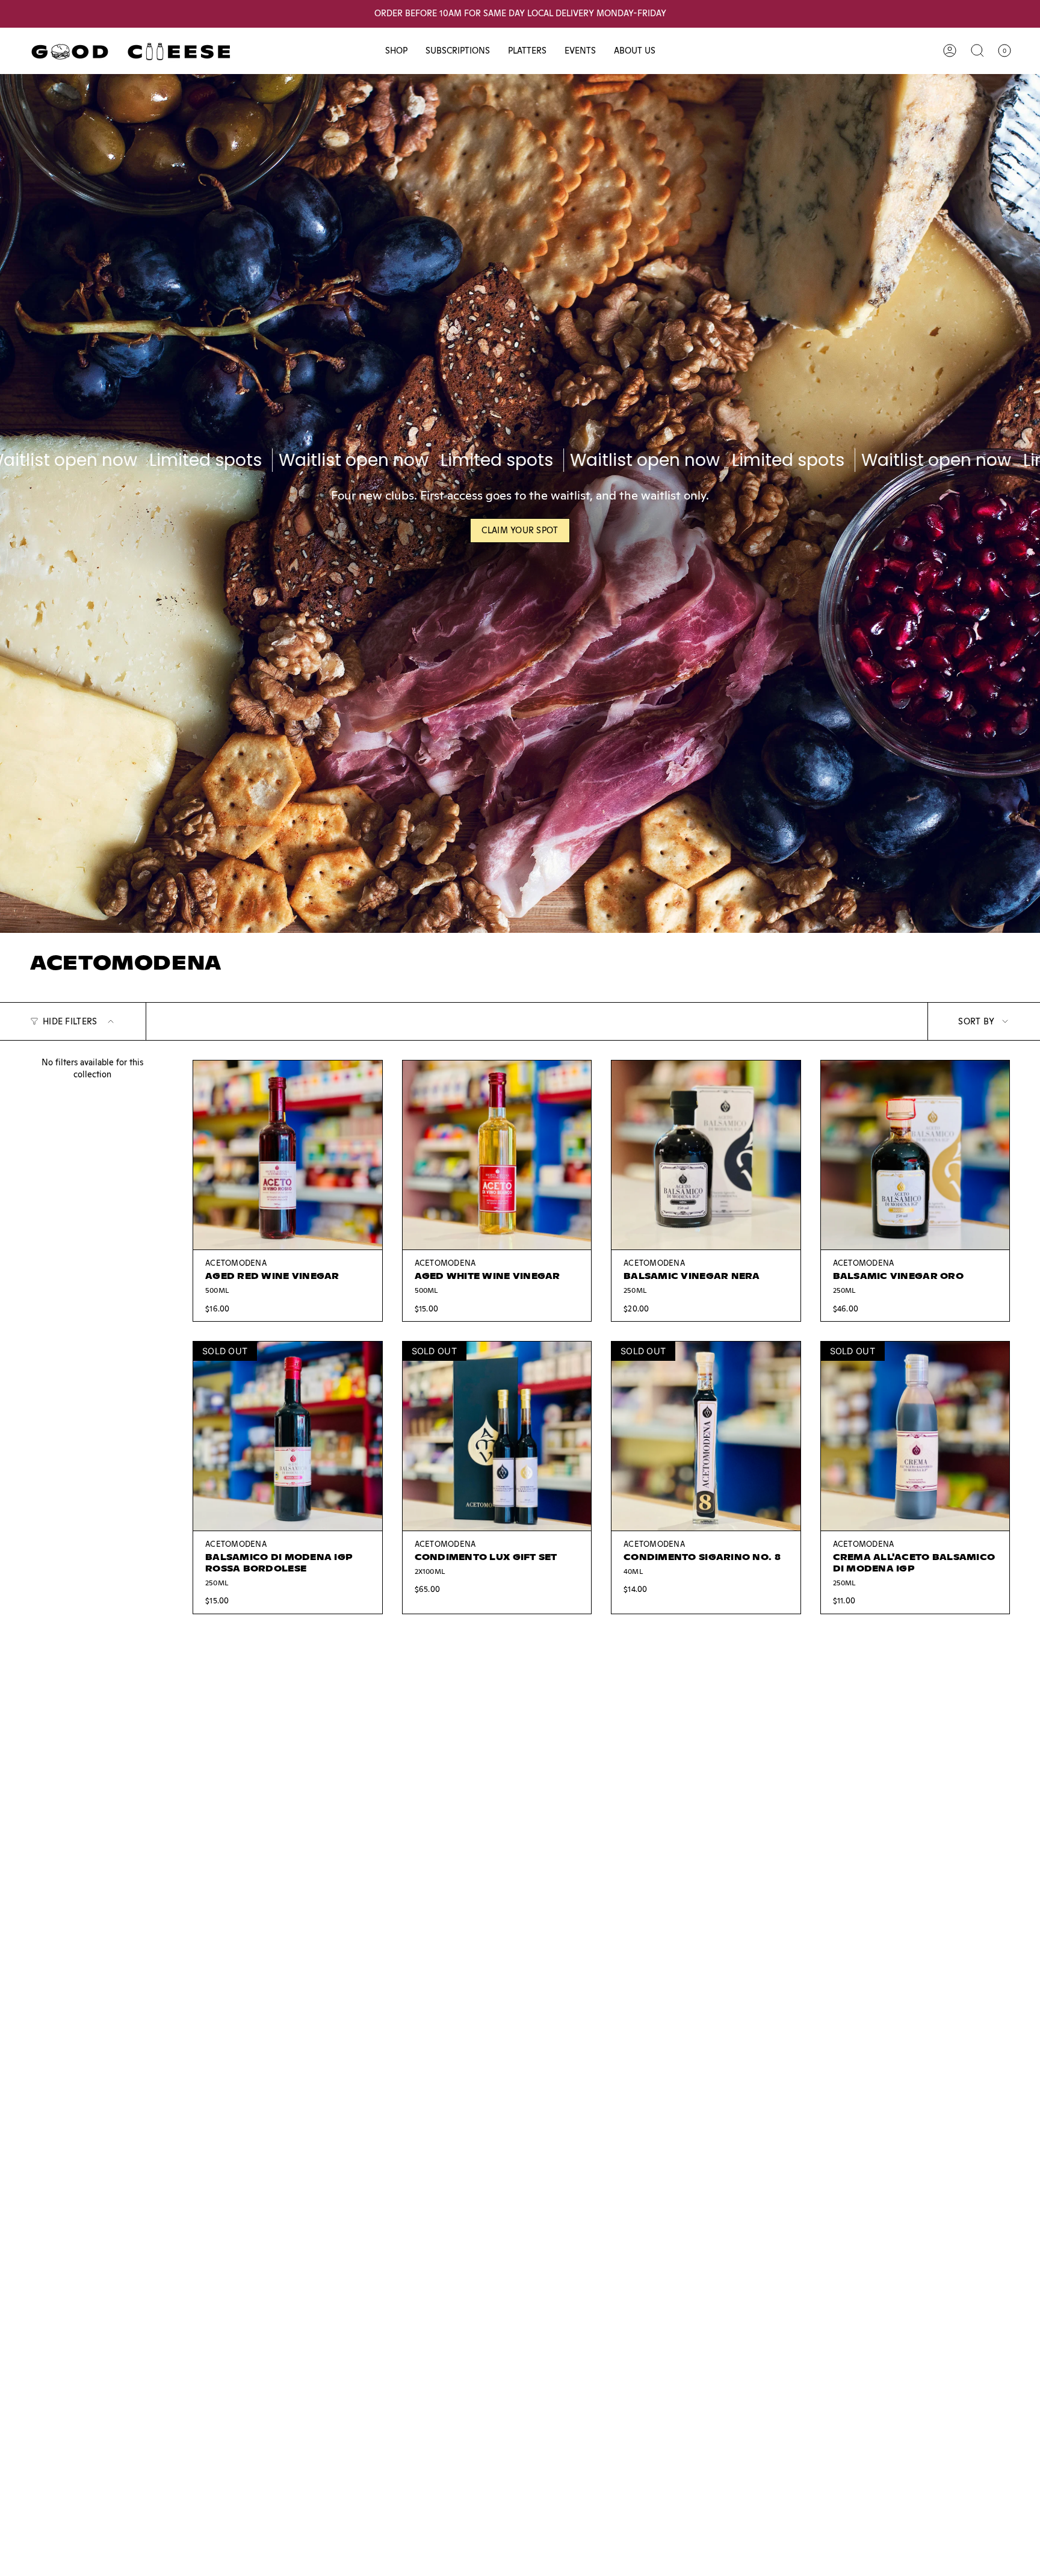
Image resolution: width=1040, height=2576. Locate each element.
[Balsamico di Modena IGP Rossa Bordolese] (288, 1436)
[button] (396, 51)
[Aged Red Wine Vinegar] (288, 1155)
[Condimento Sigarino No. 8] (706, 1436)
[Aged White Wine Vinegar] (497, 1155)
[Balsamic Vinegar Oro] (915, 1155)
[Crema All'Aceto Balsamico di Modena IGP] (915, 1436)
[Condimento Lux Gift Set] (497, 1436)
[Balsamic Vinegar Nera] (706, 1155)
